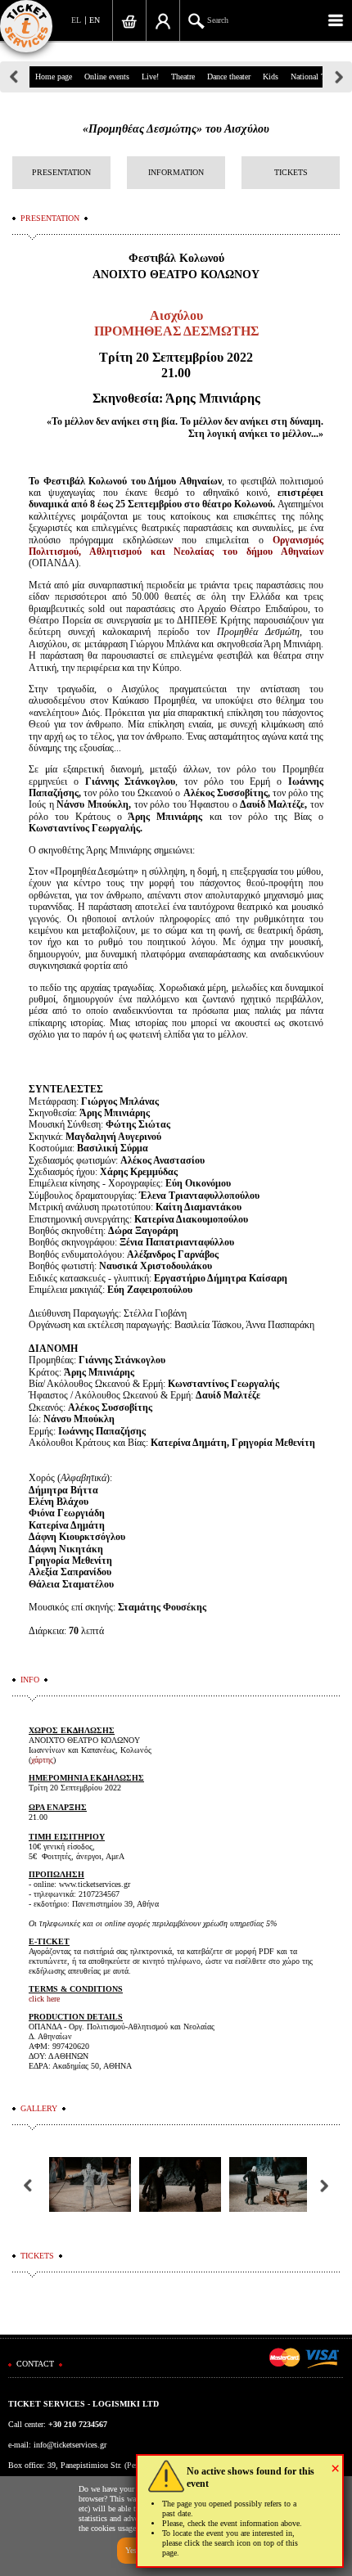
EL (76, 20)
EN (95, 20)
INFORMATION (176, 172)
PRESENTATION (61, 172)
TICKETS (291, 172)
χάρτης (42, 1760)
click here (44, 1999)
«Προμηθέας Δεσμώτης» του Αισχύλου (176, 129)
